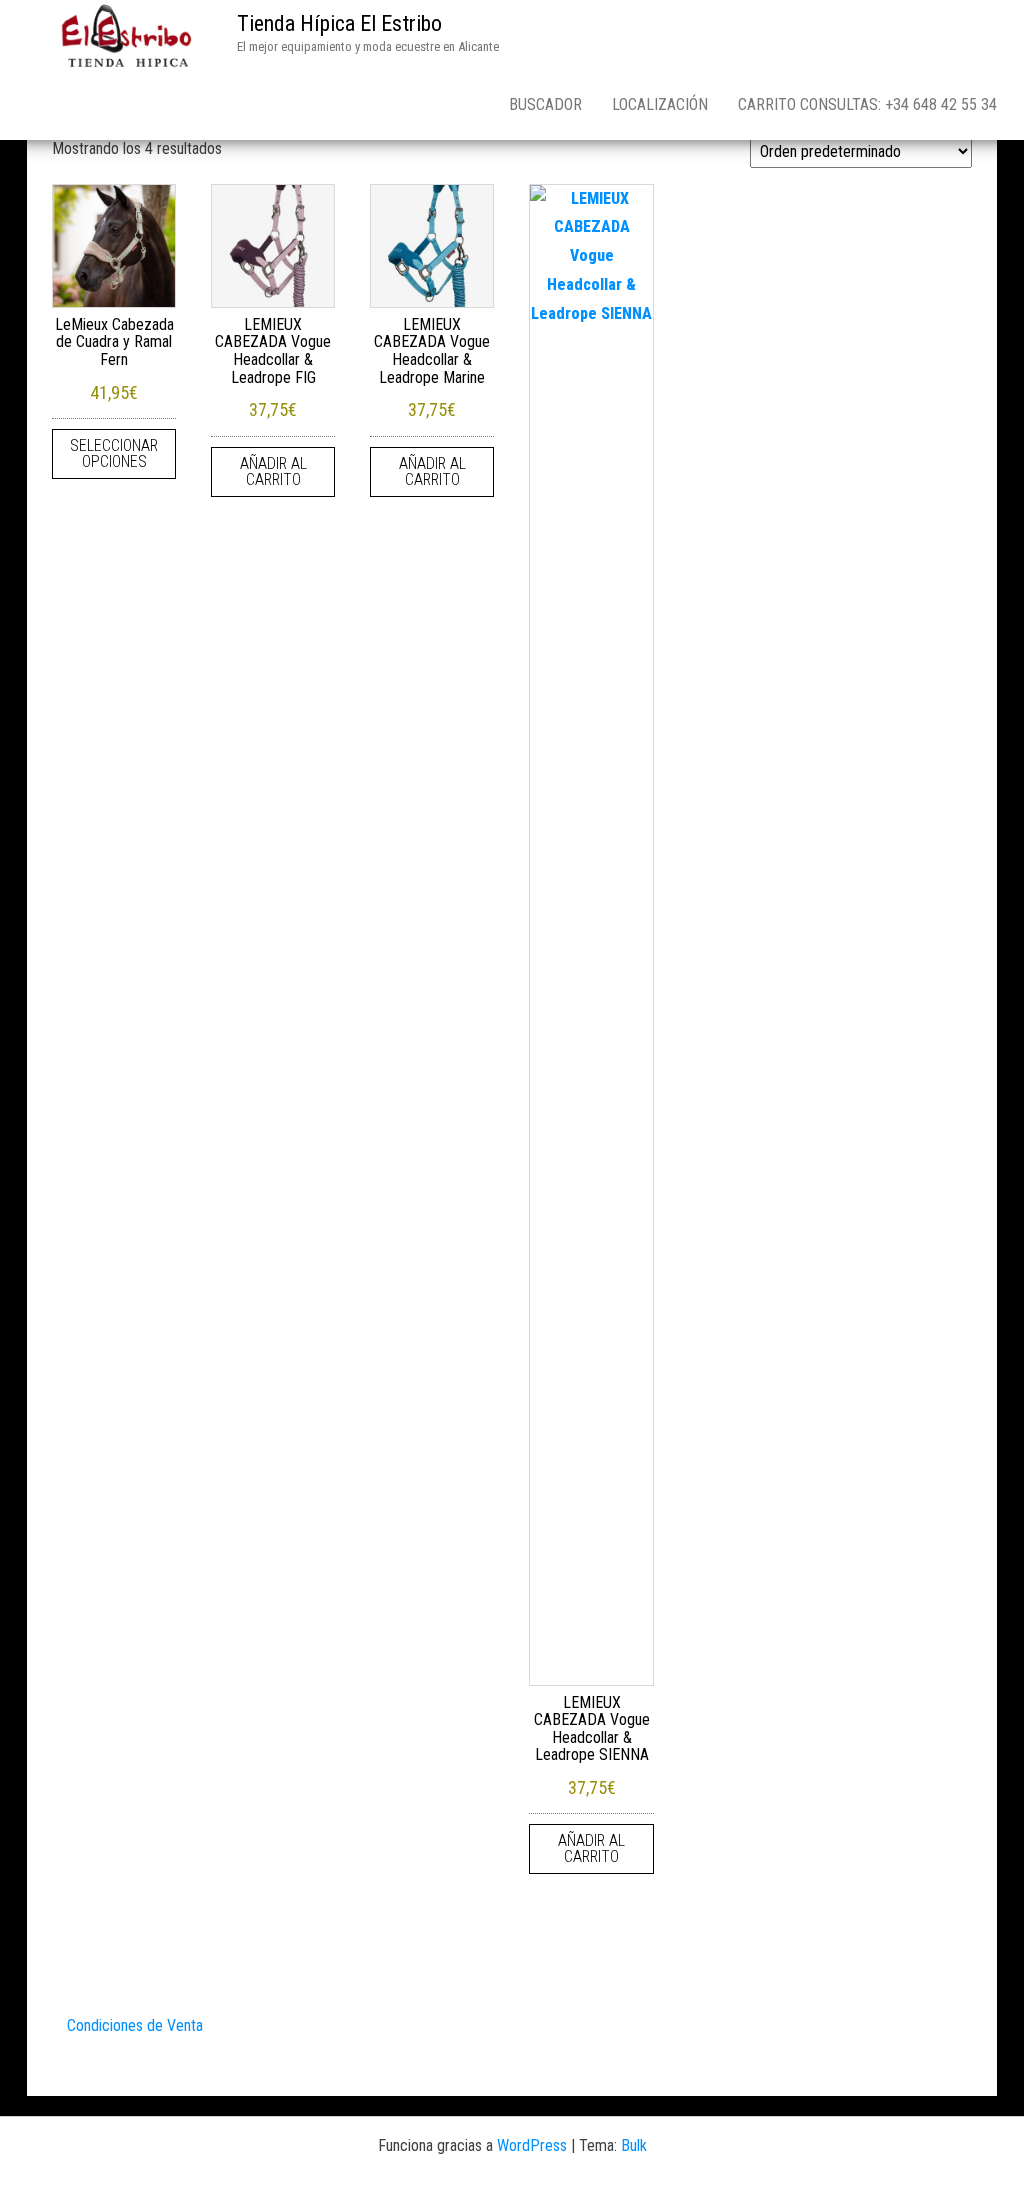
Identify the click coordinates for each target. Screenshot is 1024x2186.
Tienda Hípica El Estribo (339, 23)
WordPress (532, 2145)
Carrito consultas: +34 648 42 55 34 (867, 104)
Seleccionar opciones (114, 453)
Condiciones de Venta (135, 2025)
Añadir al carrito (273, 471)
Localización (660, 104)
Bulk (634, 2145)
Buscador (545, 104)
